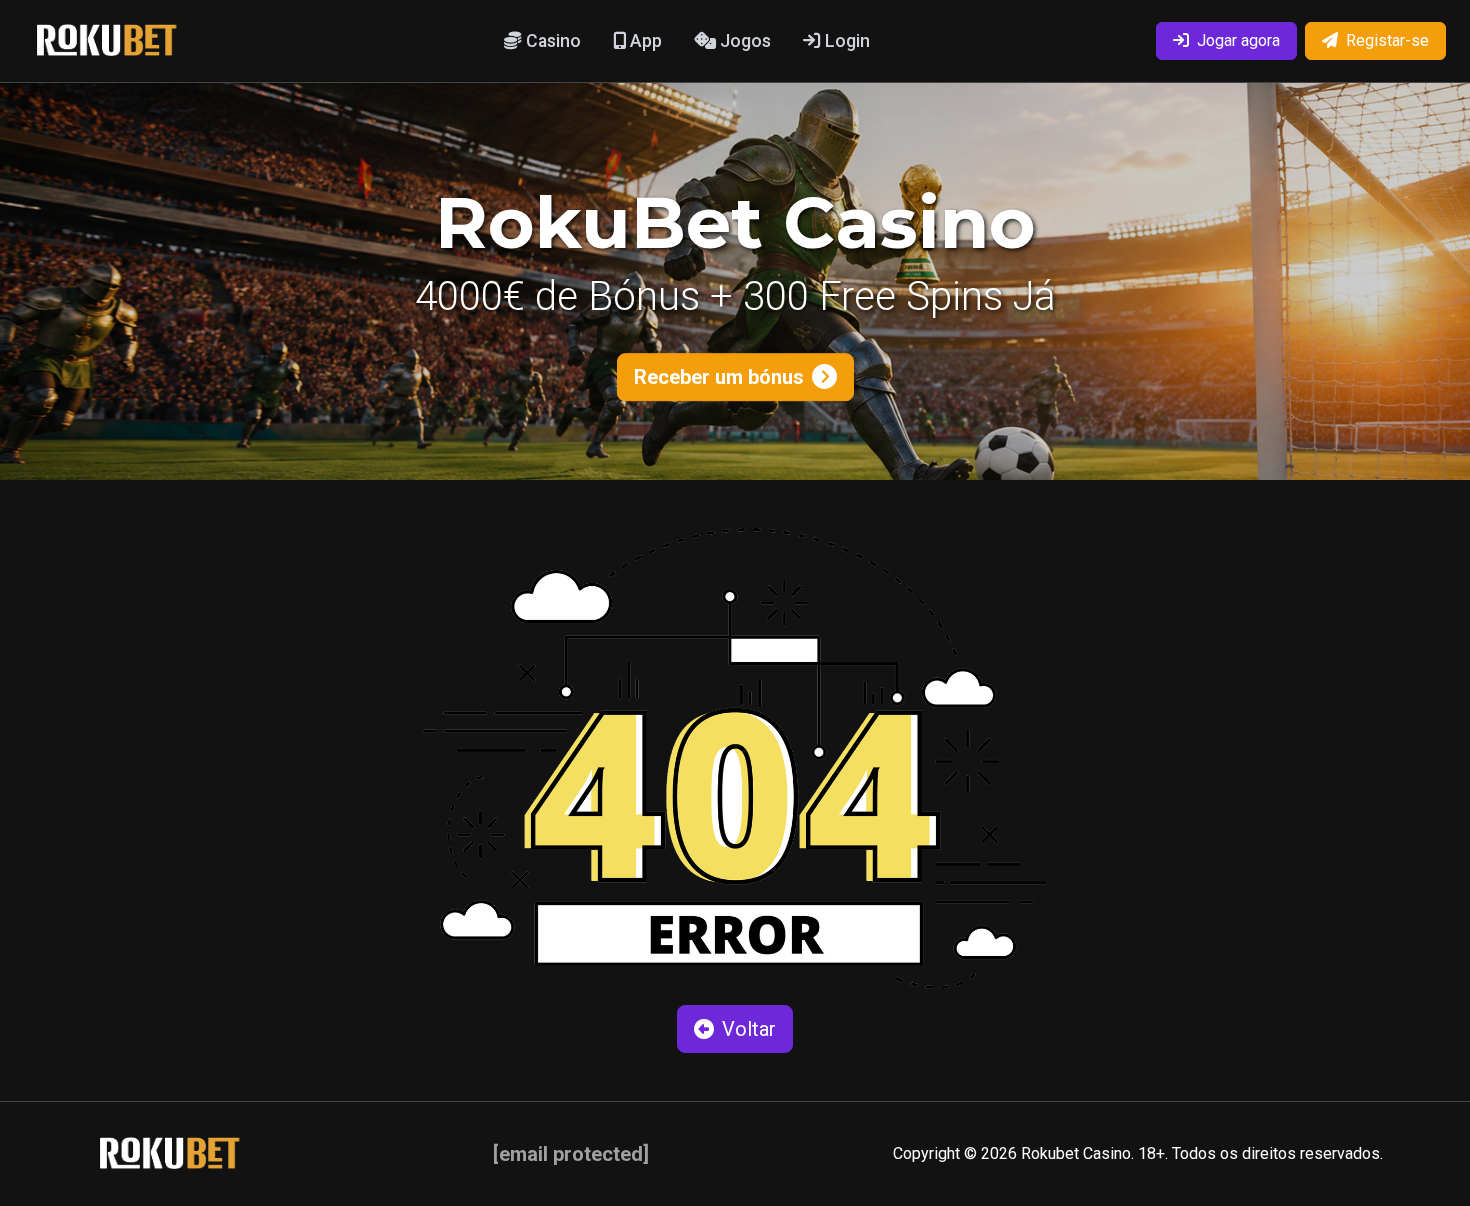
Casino (551, 41)
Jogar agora (1238, 40)
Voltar (749, 1029)
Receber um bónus (719, 377)
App (644, 41)
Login (845, 41)
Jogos (743, 41)
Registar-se (1387, 40)
